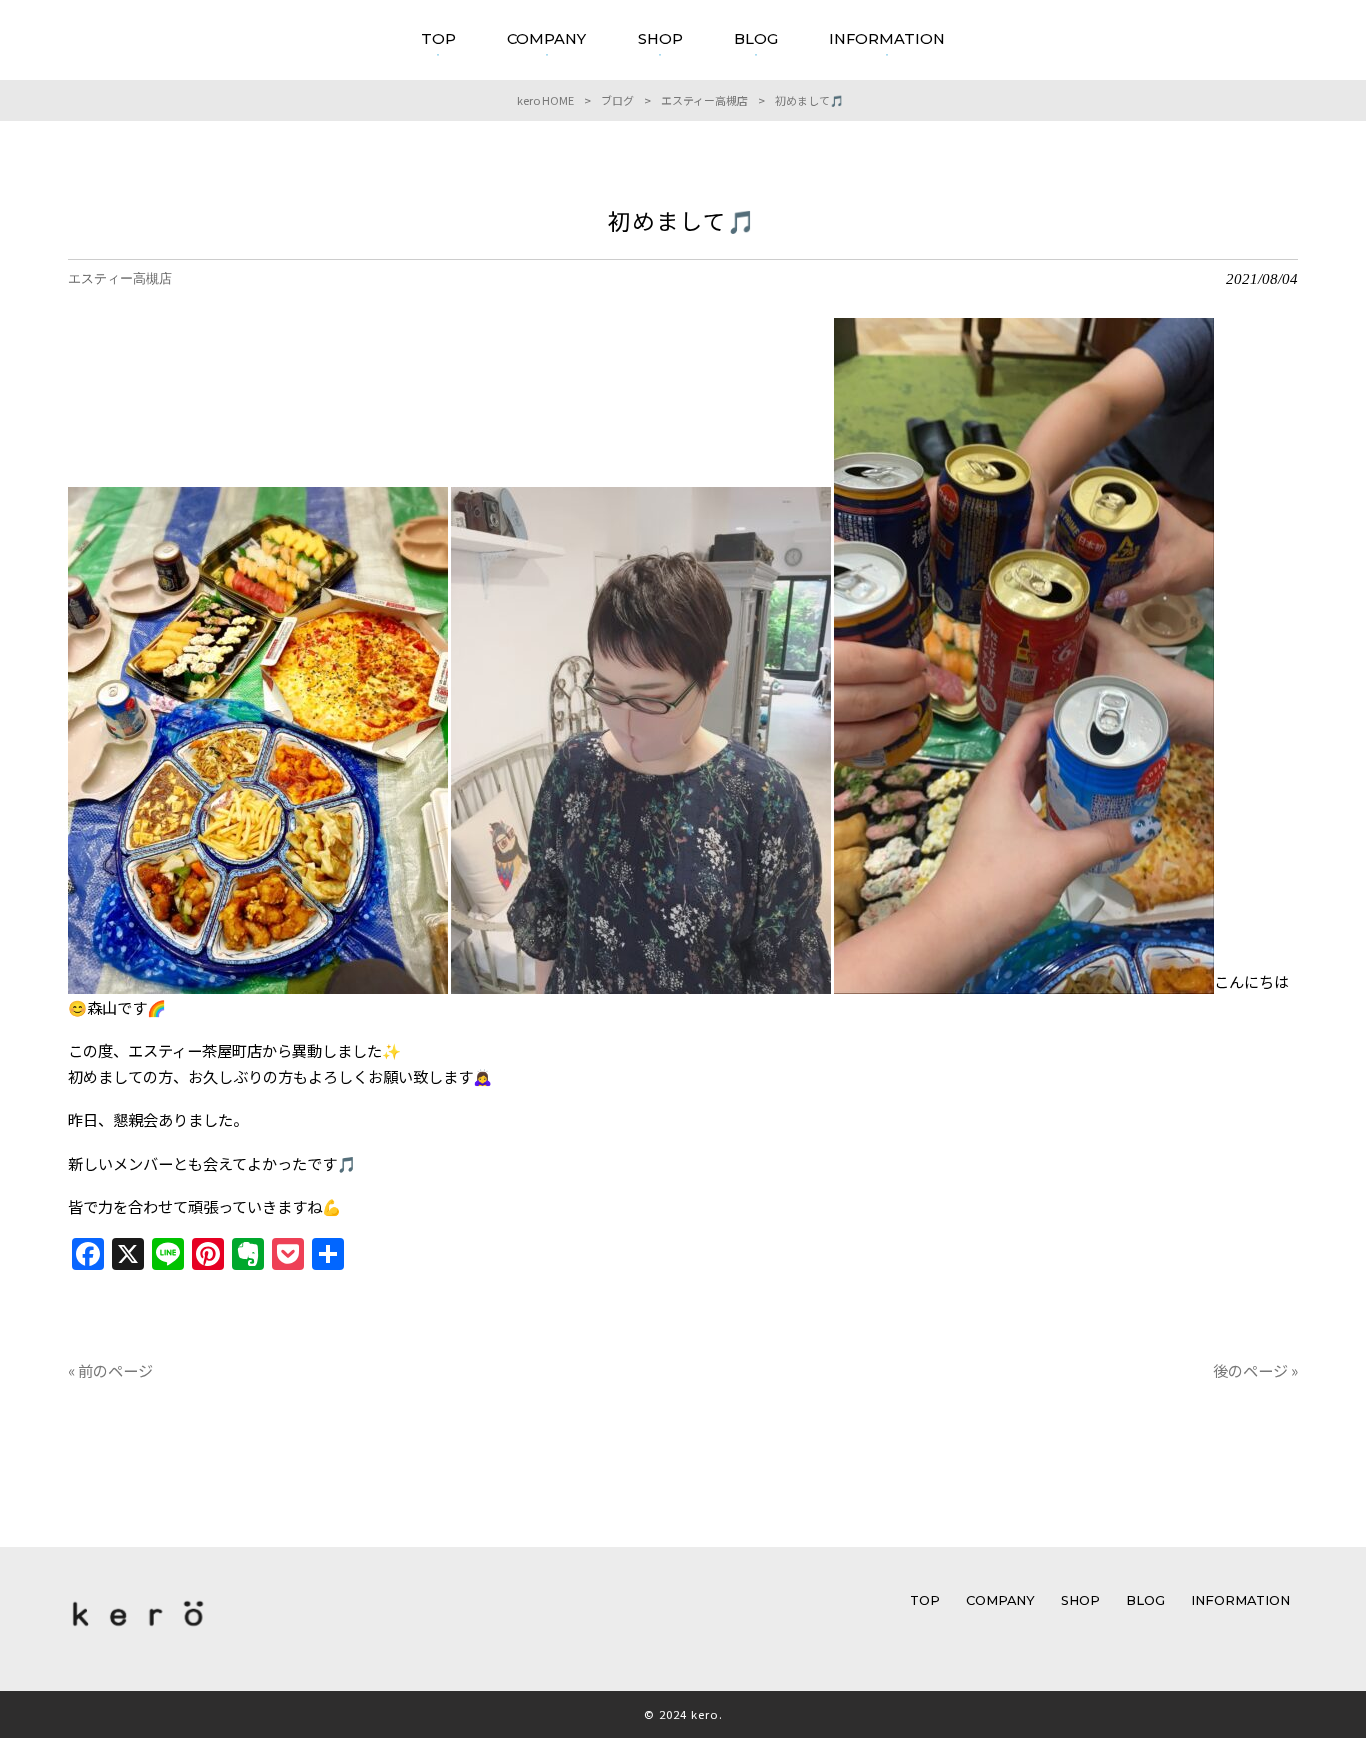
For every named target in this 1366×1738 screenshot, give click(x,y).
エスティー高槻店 (704, 100)
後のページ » (1255, 1370)
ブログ (617, 100)
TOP (925, 1600)
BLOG (1145, 1600)
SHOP (1080, 1600)
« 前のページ (110, 1370)
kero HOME (545, 100)
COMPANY (1000, 1600)
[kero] (138, 1630)
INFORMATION (1240, 1600)
